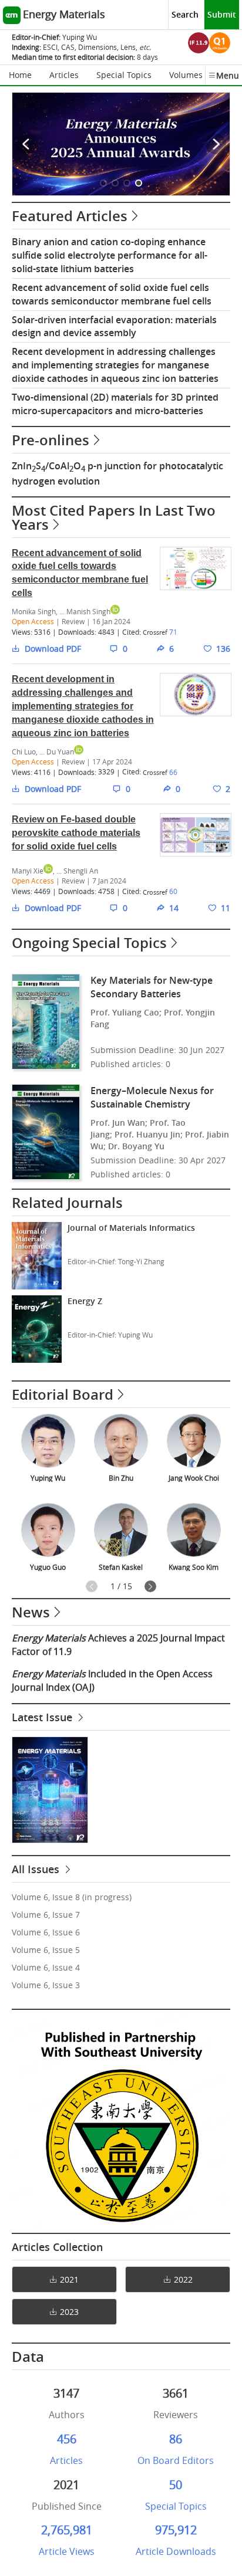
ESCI (50, 47)
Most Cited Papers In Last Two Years (114, 517)
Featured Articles (70, 216)
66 (173, 772)
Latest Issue (43, 1717)
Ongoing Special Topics (89, 943)
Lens (128, 47)
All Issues (37, 1869)
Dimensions (98, 47)
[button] (103, 183)
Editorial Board (63, 1394)
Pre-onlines (51, 440)
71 (173, 632)
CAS (68, 47)
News (31, 1612)
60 (173, 891)
